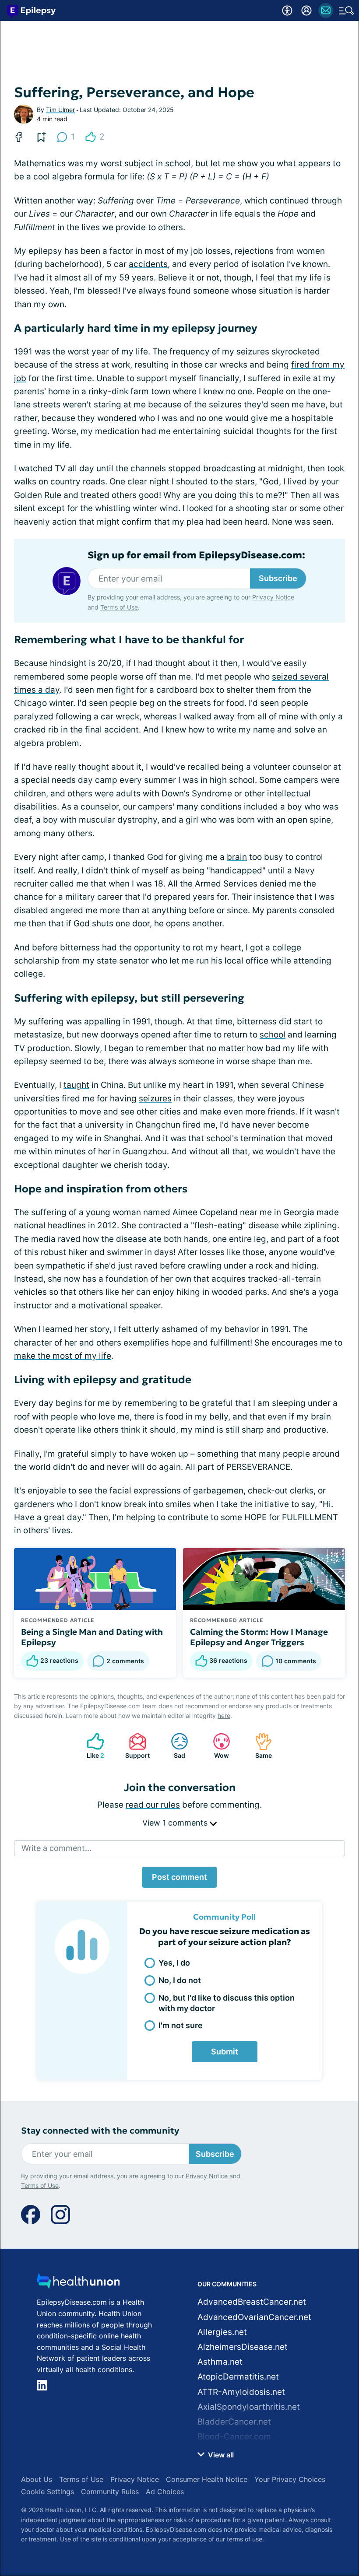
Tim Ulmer (60, 110)
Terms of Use (250, 2498)
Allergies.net (222, 2332)
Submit (225, 2052)
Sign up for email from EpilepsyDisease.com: (196, 555)
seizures (155, 1099)
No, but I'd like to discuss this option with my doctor (227, 2003)
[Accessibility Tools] (287, 11)
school (273, 1035)
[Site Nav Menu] (346, 11)
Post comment (179, 1877)
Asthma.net (220, 2362)
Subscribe (278, 578)
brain (237, 857)
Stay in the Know (180, 2434)
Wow (216, 1746)
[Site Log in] (306, 11)
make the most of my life (63, 1356)
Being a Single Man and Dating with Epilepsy (92, 1637)
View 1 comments (176, 1823)
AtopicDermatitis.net (238, 2377)
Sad (174, 1746)
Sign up (329, 2474)
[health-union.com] (78, 2283)
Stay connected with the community (100, 2131)
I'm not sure (181, 2025)
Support (135, 1746)
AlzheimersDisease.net (243, 2347)
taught (76, 1085)
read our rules (153, 1805)
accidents (148, 264)
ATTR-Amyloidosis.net (241, 2392)
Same (259, 1746)
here (224, 1716)
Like (91, 1746)
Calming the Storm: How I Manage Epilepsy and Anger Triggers (259, 1637)
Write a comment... (56, 1848)
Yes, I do (174, 1963)
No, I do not (180, 1980)
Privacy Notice (196, 2498)
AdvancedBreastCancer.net (252, 2302)
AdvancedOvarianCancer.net (254, 2317)
